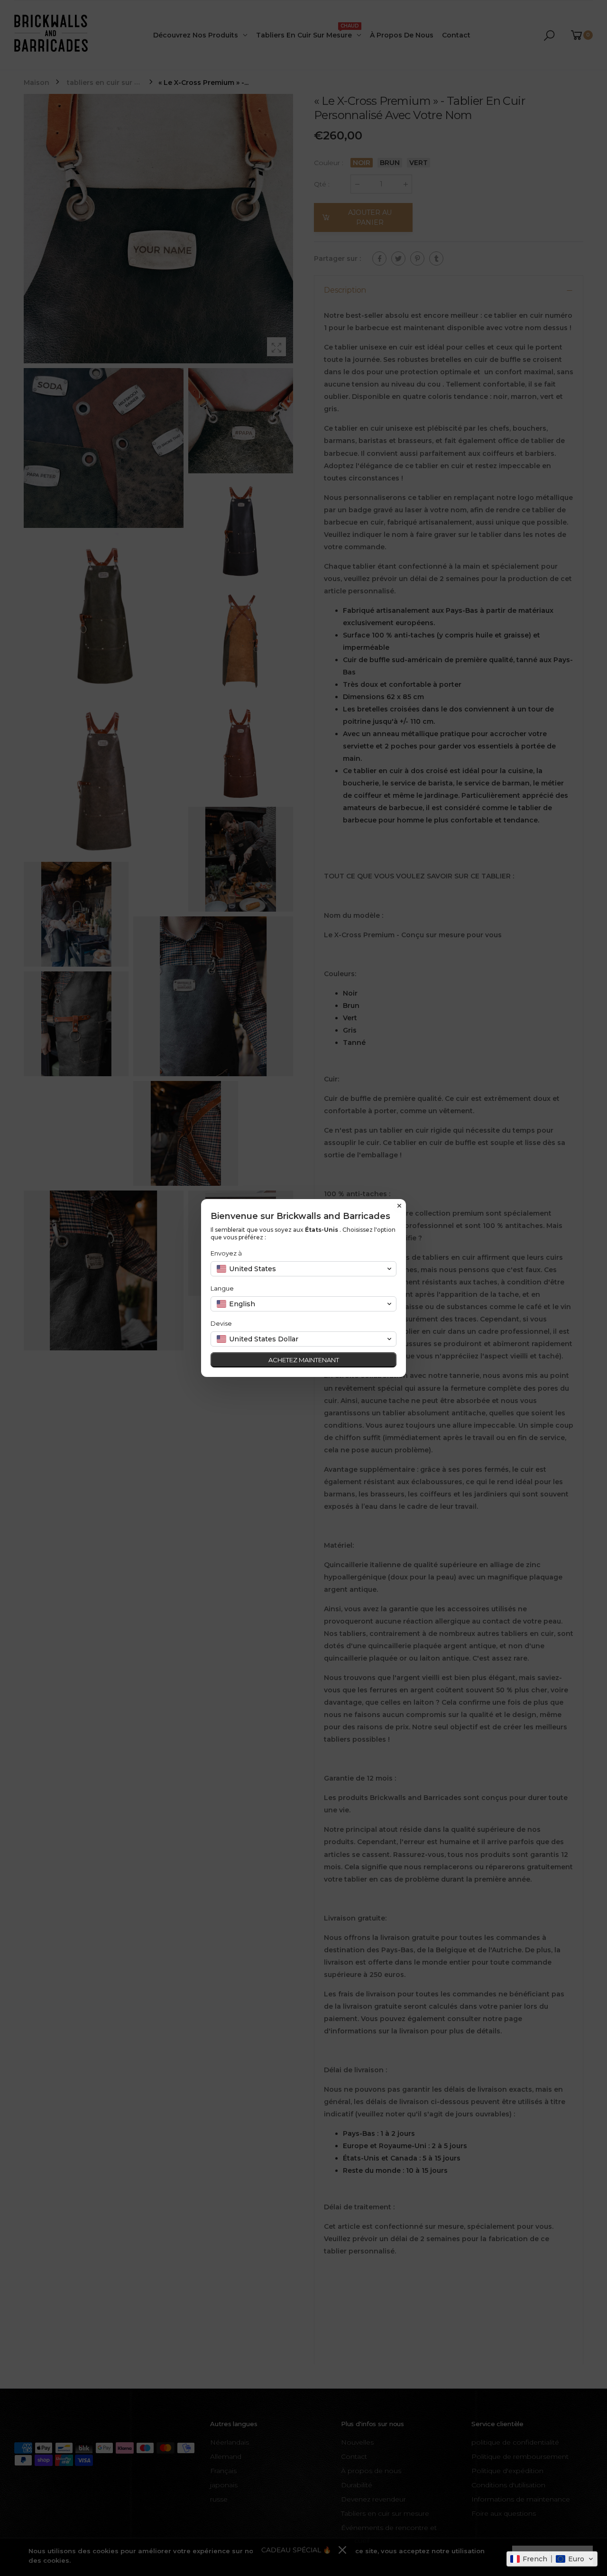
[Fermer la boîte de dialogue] (399, 1206)
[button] (552, 2559)
